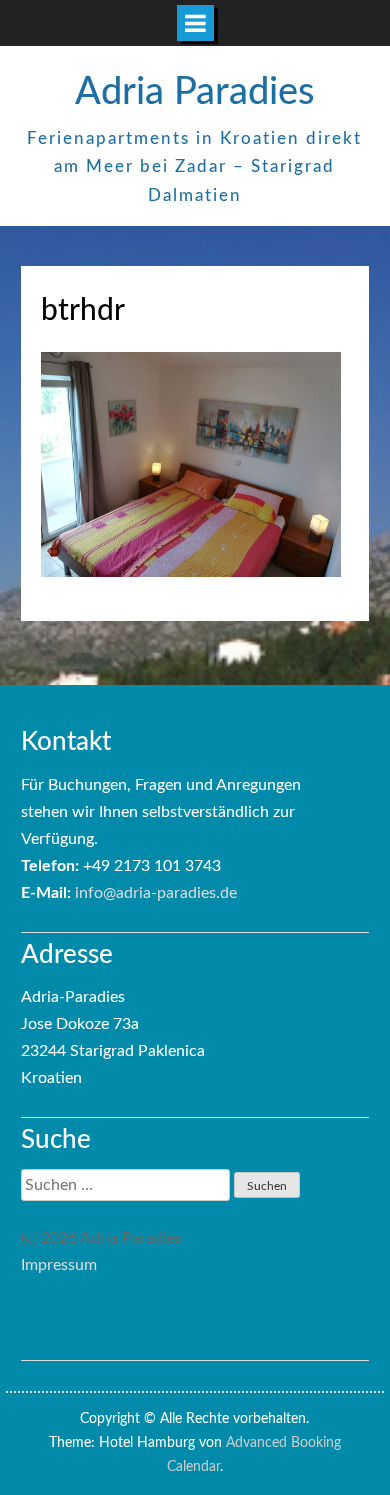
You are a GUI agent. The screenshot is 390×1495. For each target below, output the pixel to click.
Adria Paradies (194, 92)
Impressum (59, 1265)
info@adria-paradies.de (156, 893)
